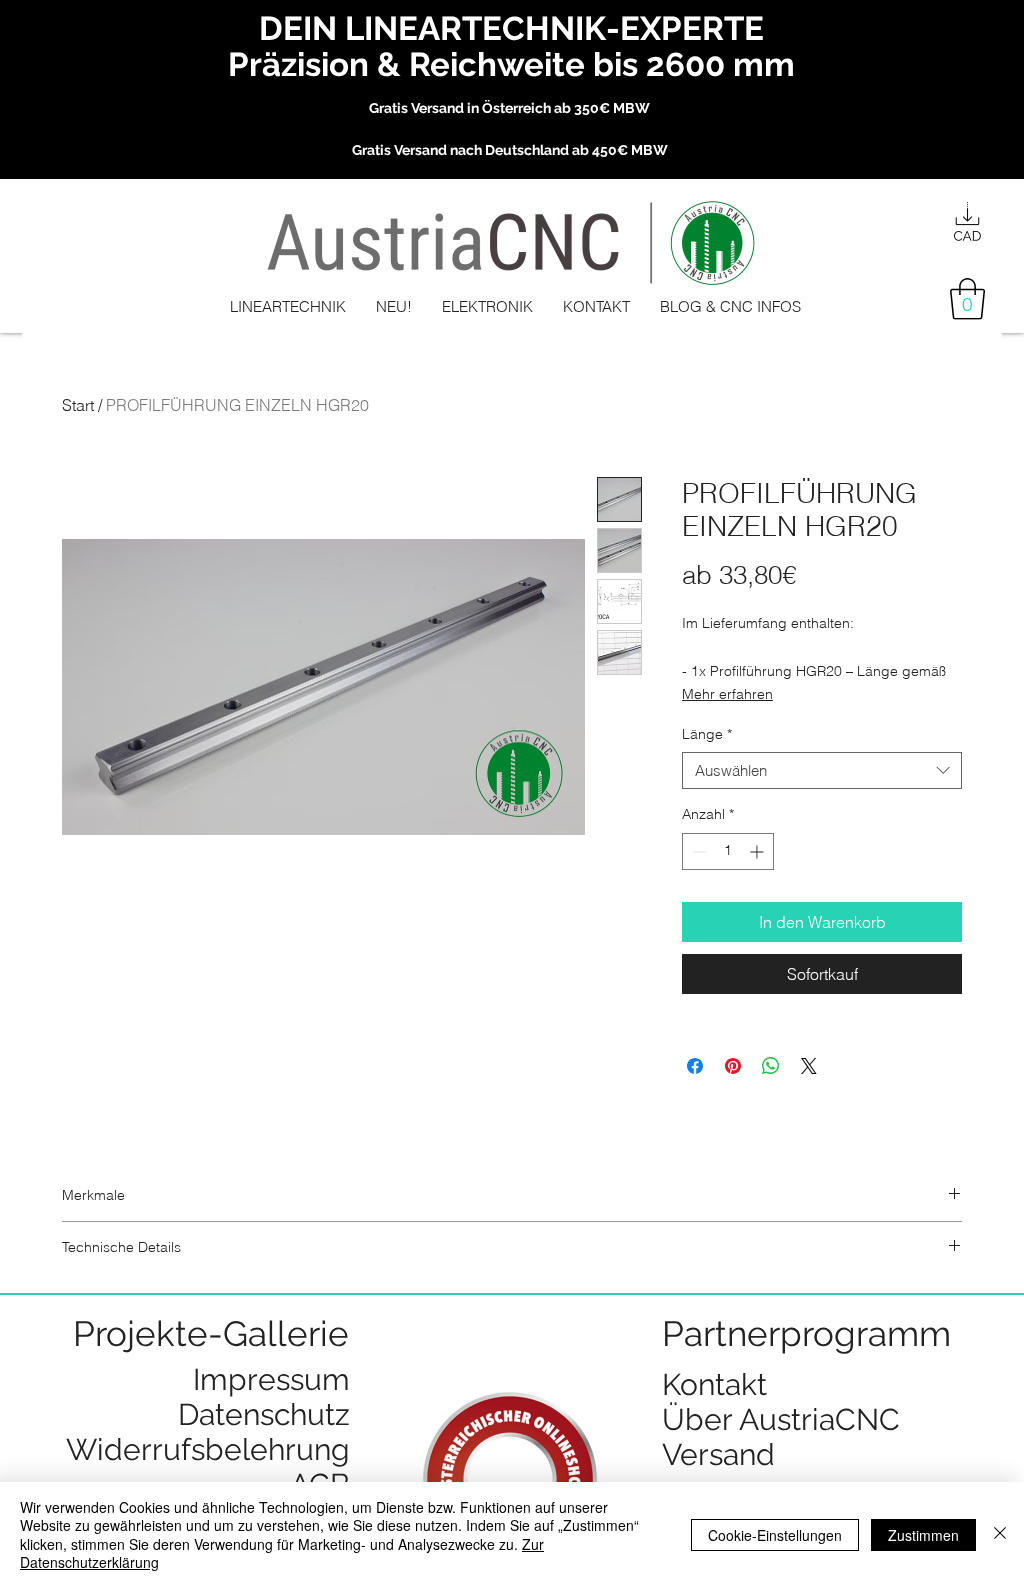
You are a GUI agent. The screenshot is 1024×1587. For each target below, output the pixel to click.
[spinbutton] (728, 851)
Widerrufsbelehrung (208, 1449)
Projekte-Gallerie (211, 1333)
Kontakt (714, 1384)
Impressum (271, 1379)
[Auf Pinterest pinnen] (733, 1066)
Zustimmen (923, 1535)
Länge (707, 734)
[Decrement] (697, 851)
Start (78, 405)
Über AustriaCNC (781, 1419)
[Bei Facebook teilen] (695, 1066)
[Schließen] (1000, 1534)
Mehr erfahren (727, 694)
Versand (718, 1454)
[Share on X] (809, 1066)
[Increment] (758, 851)
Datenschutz (264, 1414)
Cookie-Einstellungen (775, 1535)
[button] (967, 299)
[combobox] (822, 771)
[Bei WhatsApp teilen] (771, 1066)
